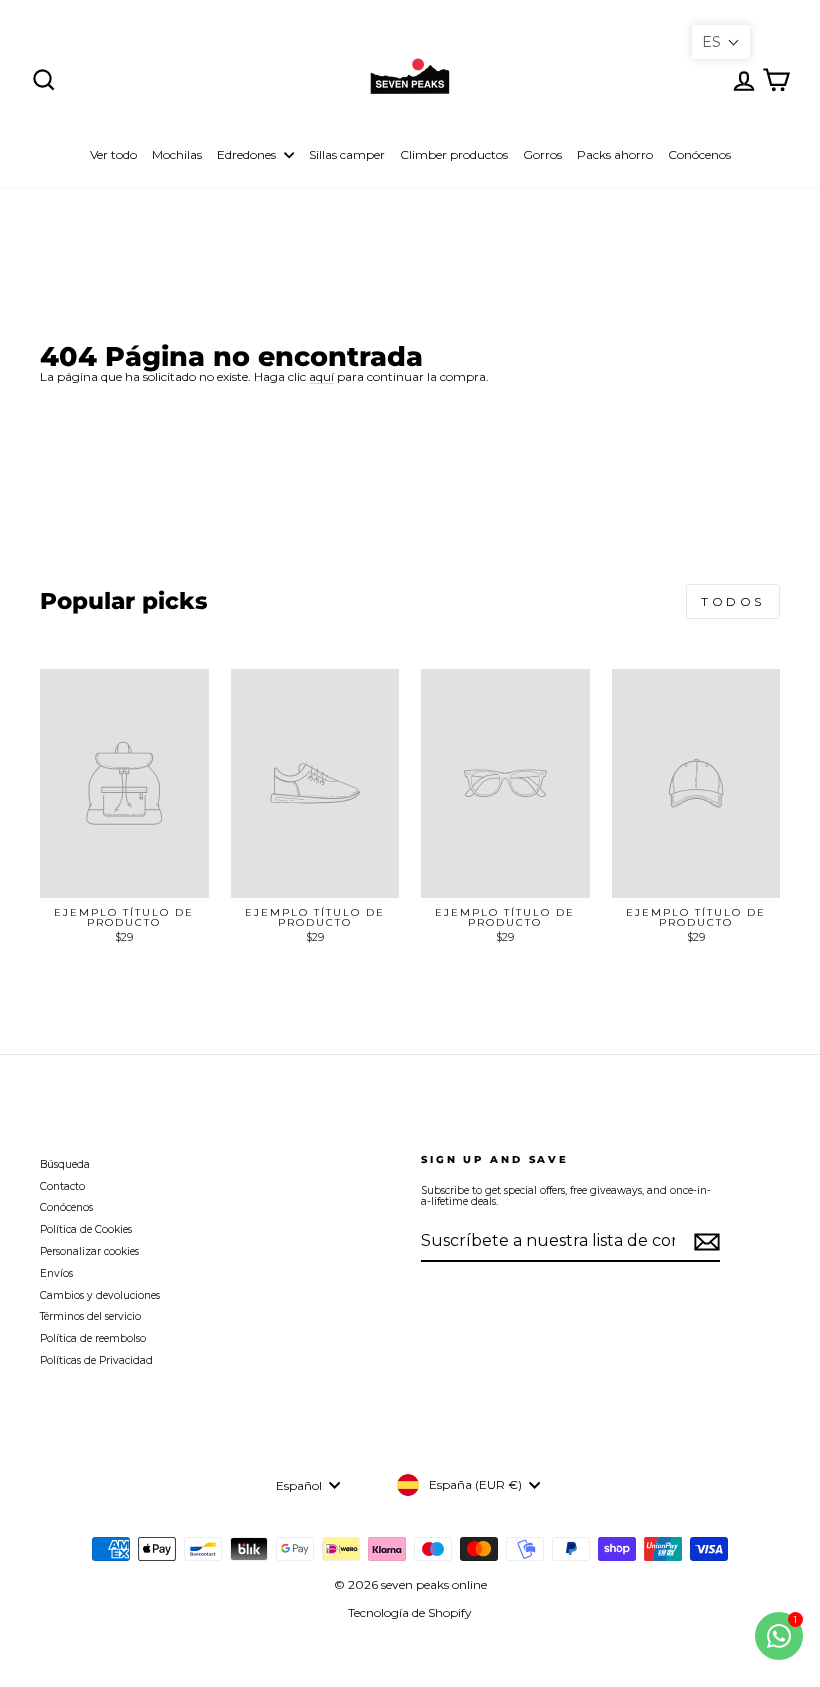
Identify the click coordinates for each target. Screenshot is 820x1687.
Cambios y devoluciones (100, 1295)
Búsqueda (65, 1164)
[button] (721, 42)
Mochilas (177, 154)
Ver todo (113, 154)
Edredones (248, 154)
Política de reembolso (93, 1338)
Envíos (56, 1273)
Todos (733, 601)
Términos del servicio (90, 1316)
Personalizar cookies (89, 1251)
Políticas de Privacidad (96, 1360)
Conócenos (699, 154)
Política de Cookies (86, 1229)
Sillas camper (347, 154)
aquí (321, 377)
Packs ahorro (615, 154)
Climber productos (454, 154)
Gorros (542, 154)
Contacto (62, 1186)
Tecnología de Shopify (410, 1612)
